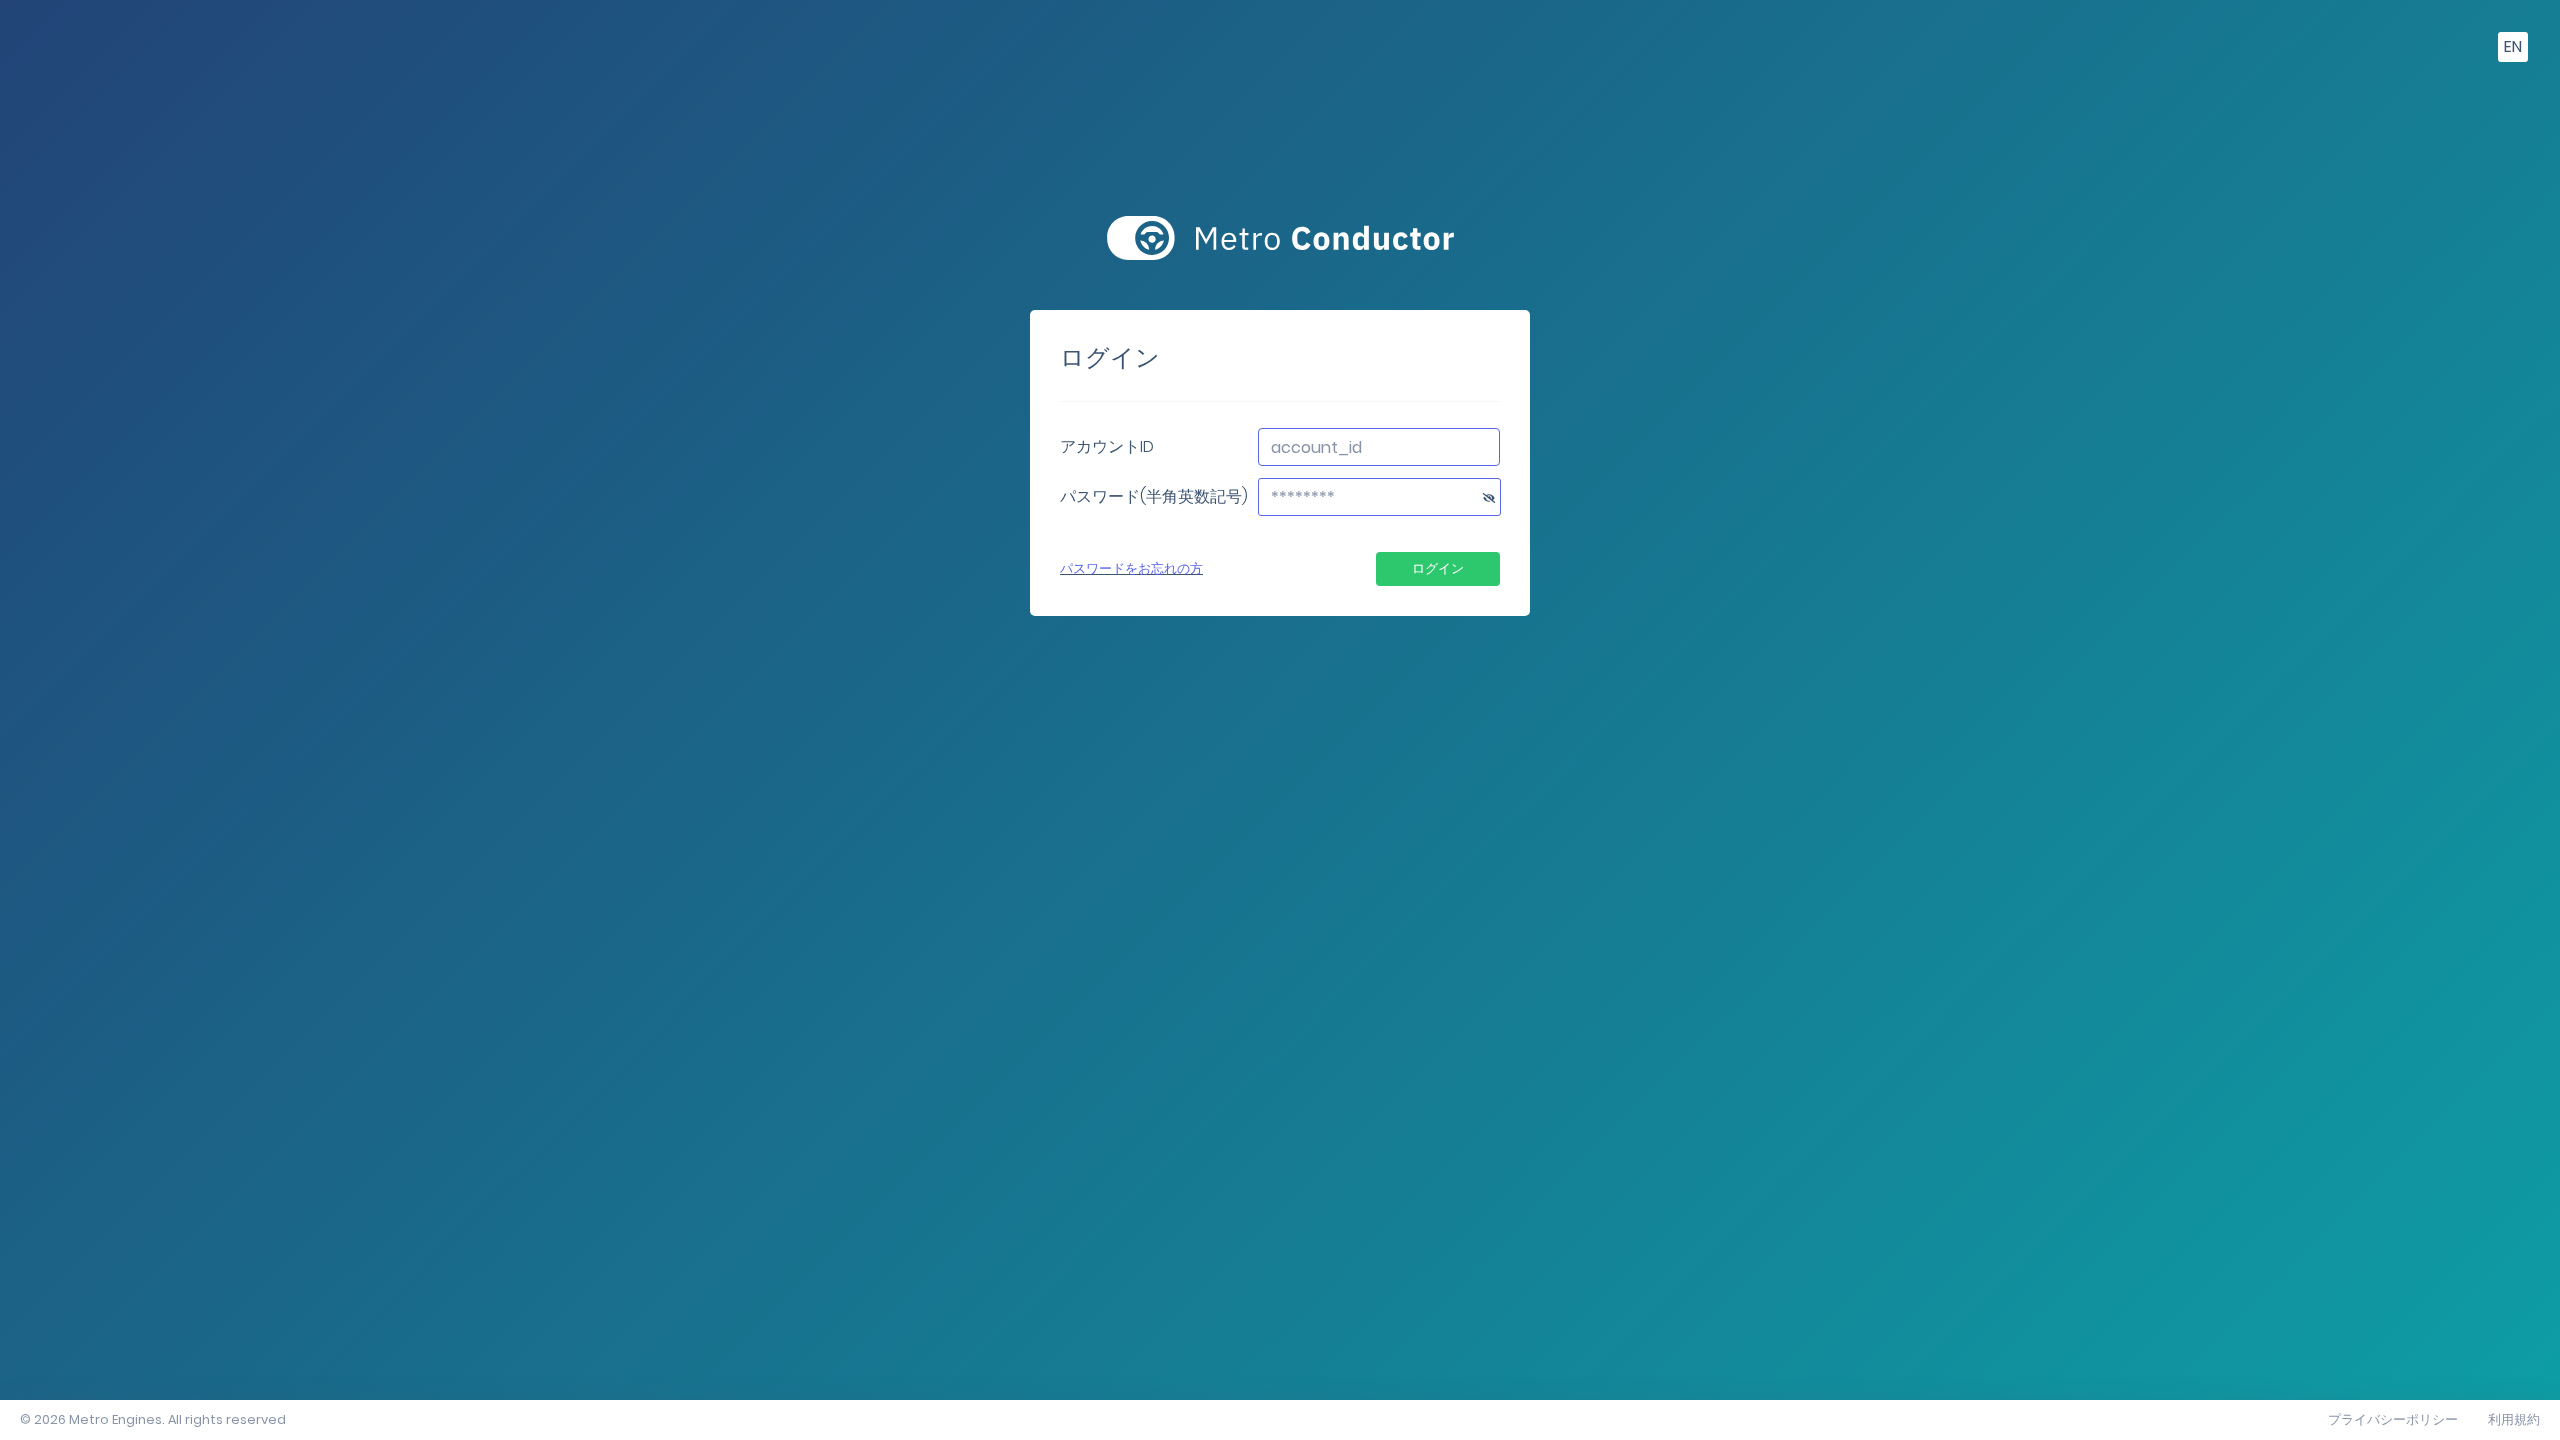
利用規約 (2514, 1419)
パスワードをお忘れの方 (1131, 568)
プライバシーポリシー (2393, 1419)
